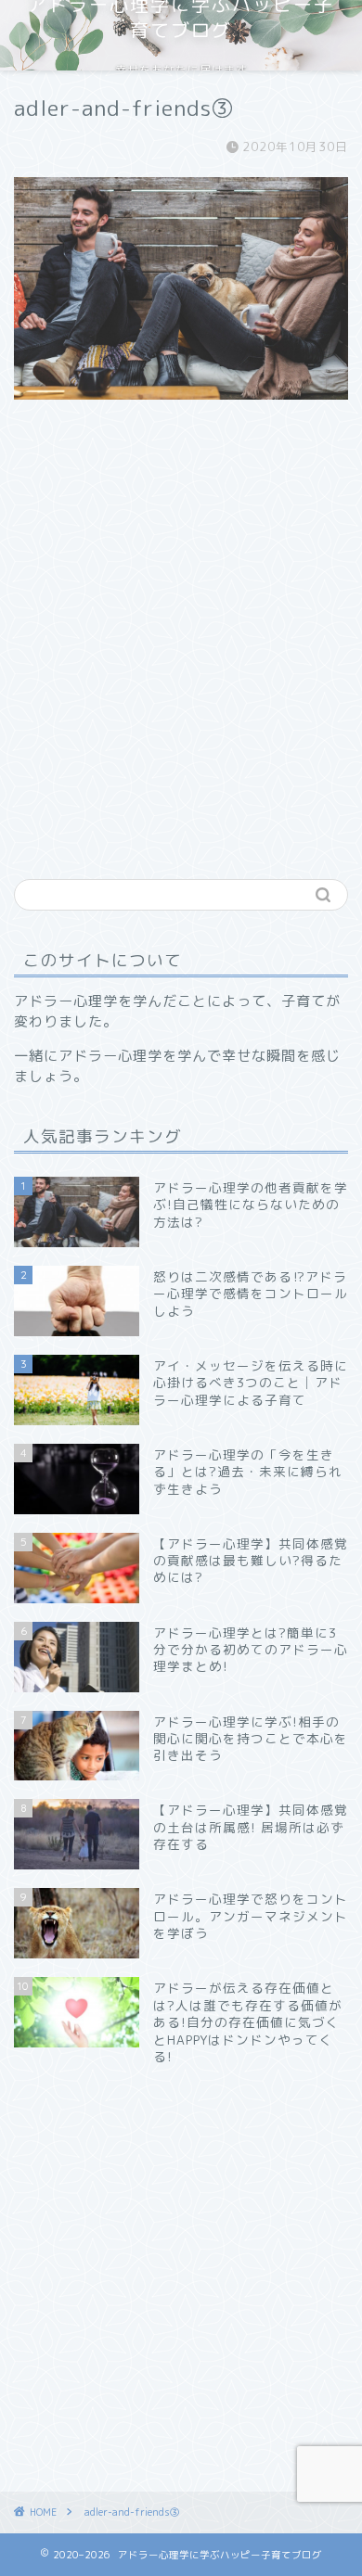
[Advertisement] (181, 665)
